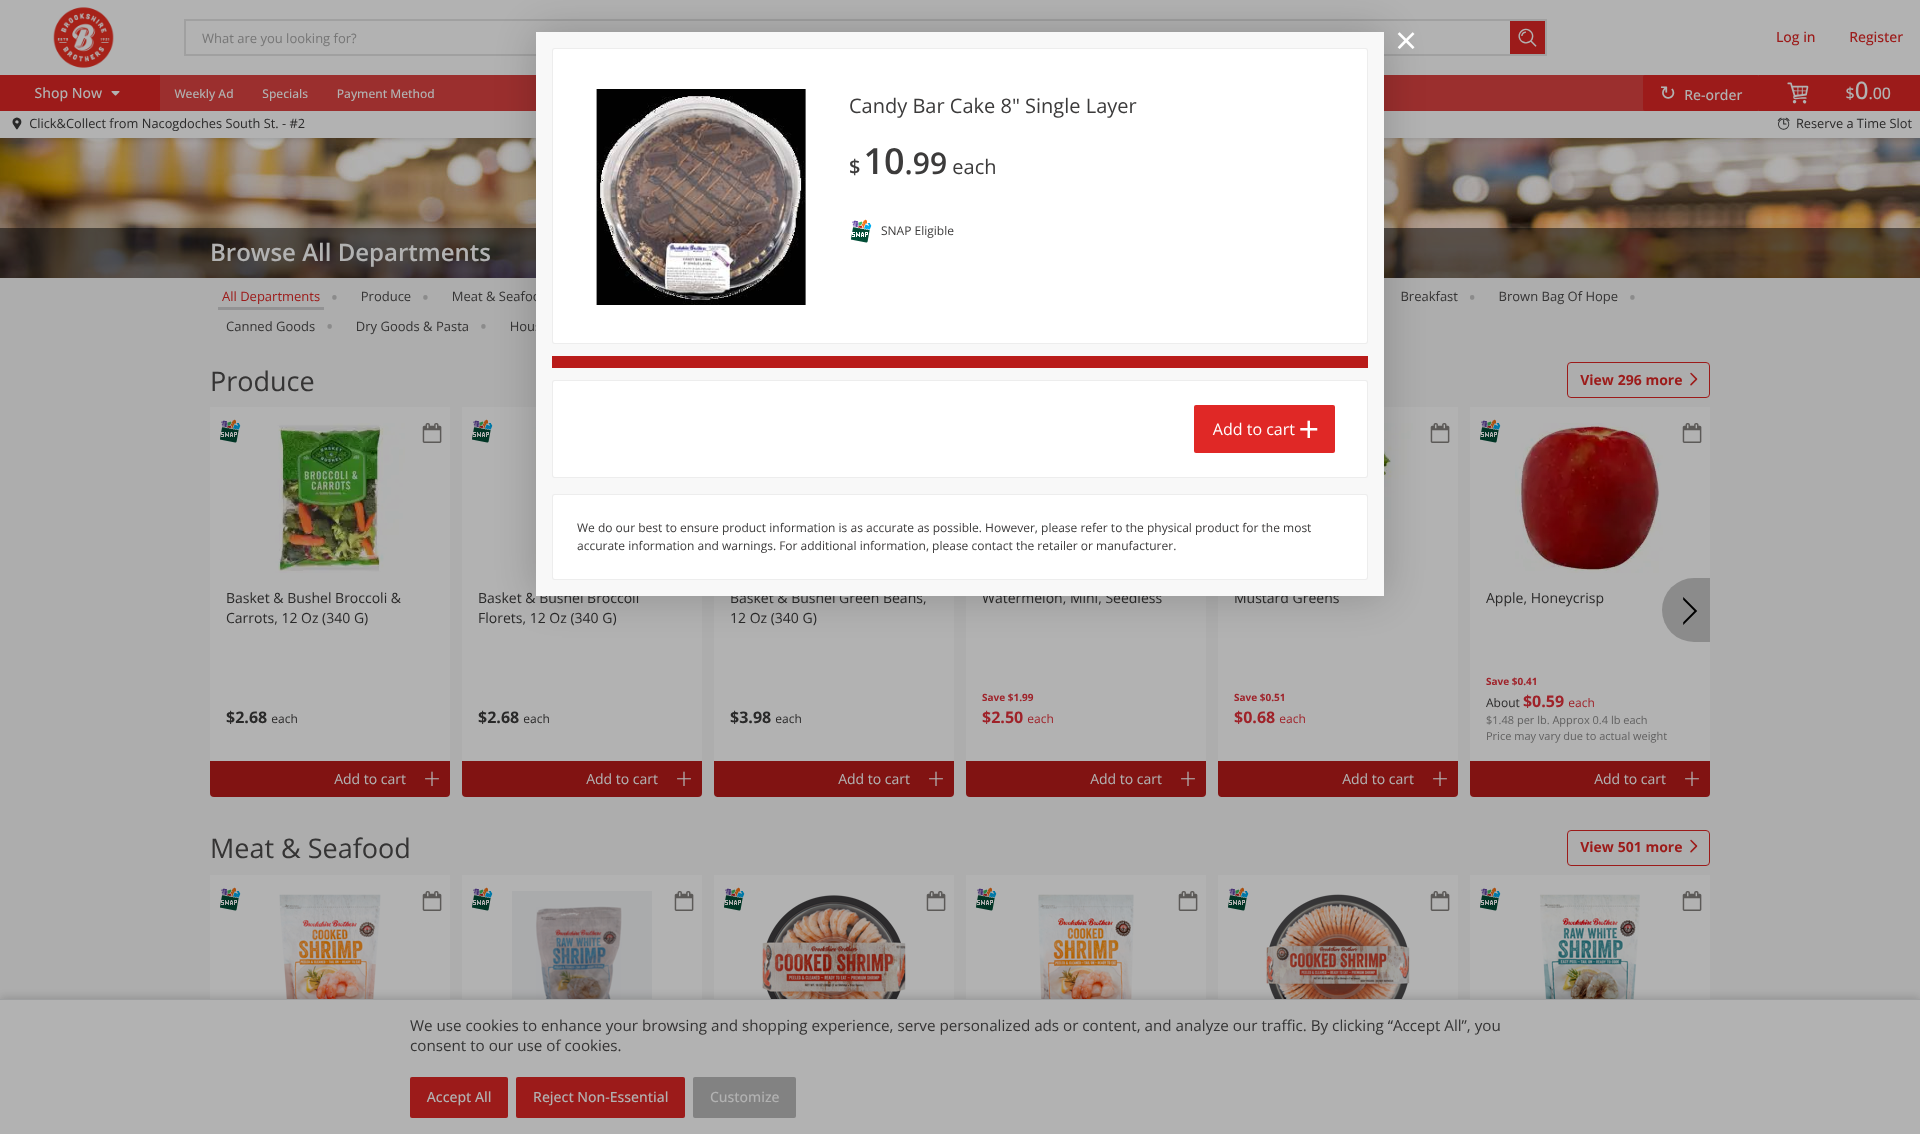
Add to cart (1254, 429)
